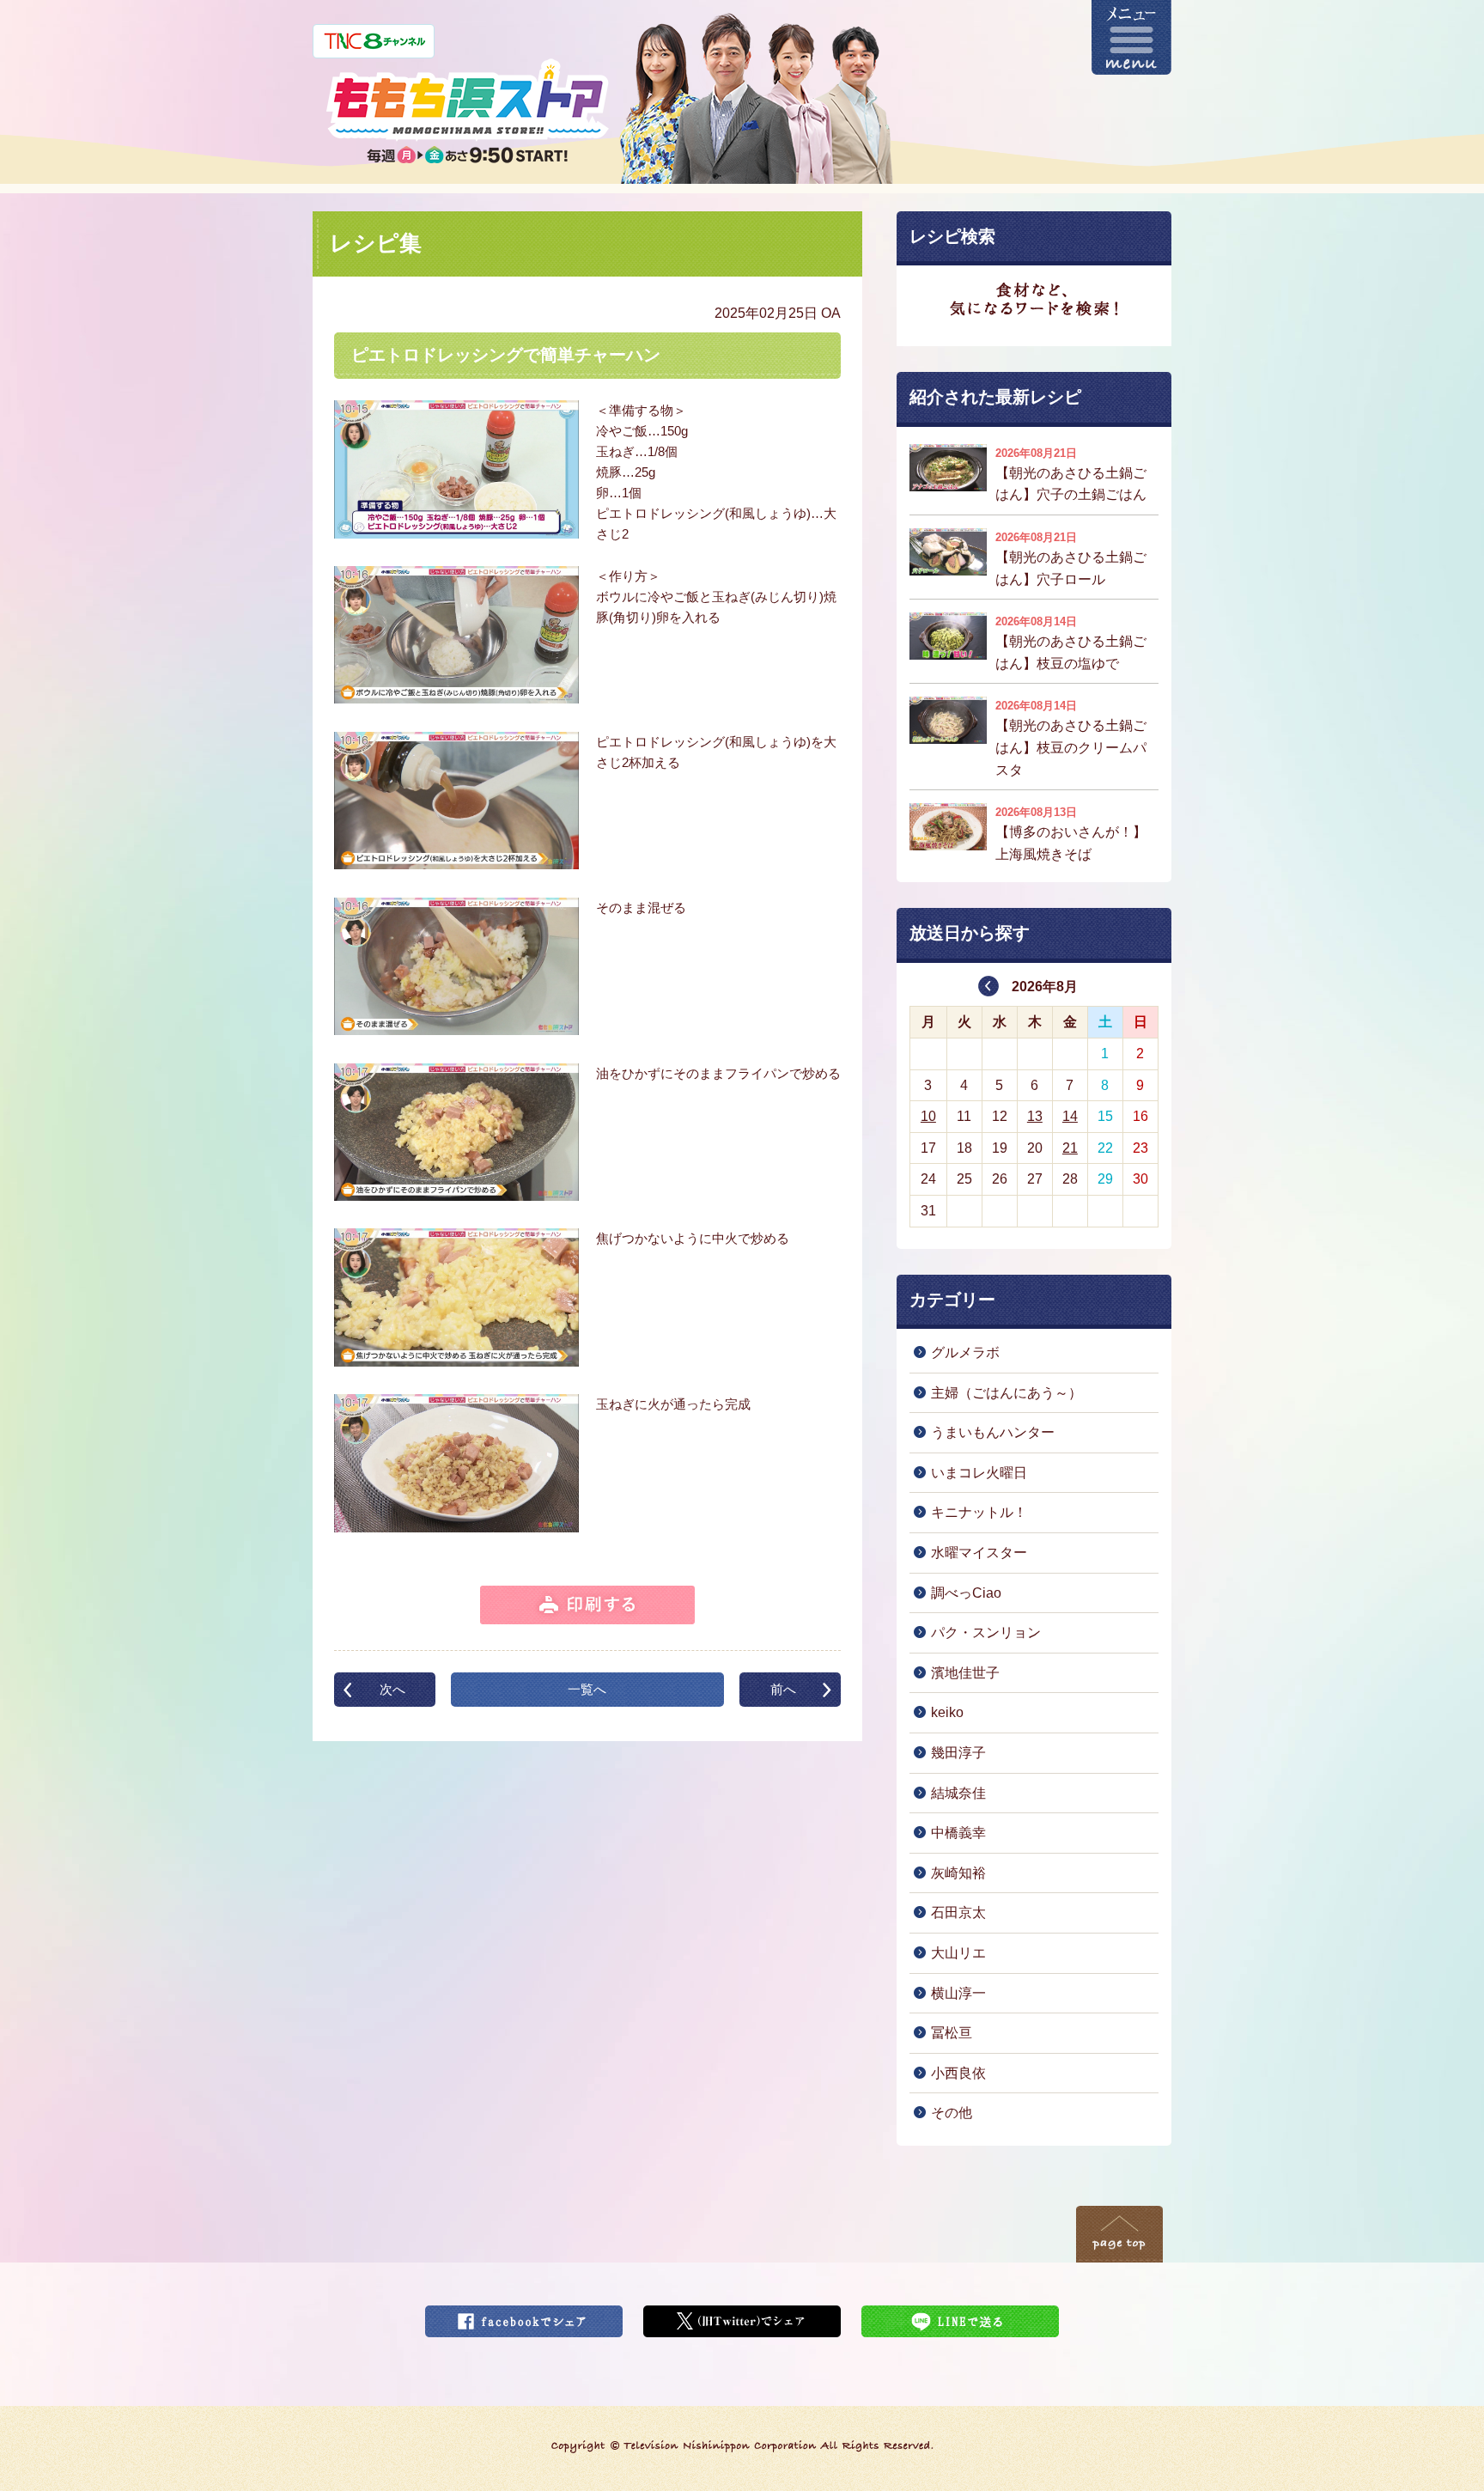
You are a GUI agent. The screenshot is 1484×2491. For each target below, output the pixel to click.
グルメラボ (965, 1352)
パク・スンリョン (986, 1632)
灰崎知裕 (958, 1873)
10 (928, 1116)
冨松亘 (952, 2033)
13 (1035, 1116)
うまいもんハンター (993, 1432)
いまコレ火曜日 (979, 1473)
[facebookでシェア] (524, 2316)
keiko (947, 1712)
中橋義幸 (958, 1833)
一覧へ (587, 1689)
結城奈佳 (958, 1793)
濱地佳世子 (965, 1673)
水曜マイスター (979, 1553)
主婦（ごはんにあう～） (1007, 1393)
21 (1070, 1148)
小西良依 (958, 2073)
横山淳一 (958, 1993)
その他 (952, 2113)
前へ (783, 1689)
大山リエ (958, 1953)
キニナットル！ (979, 1512)
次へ (392, 1689)
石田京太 (958, 1912)
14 (1070, 1116)
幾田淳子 (958, 1753)
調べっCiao (966, 1593)
